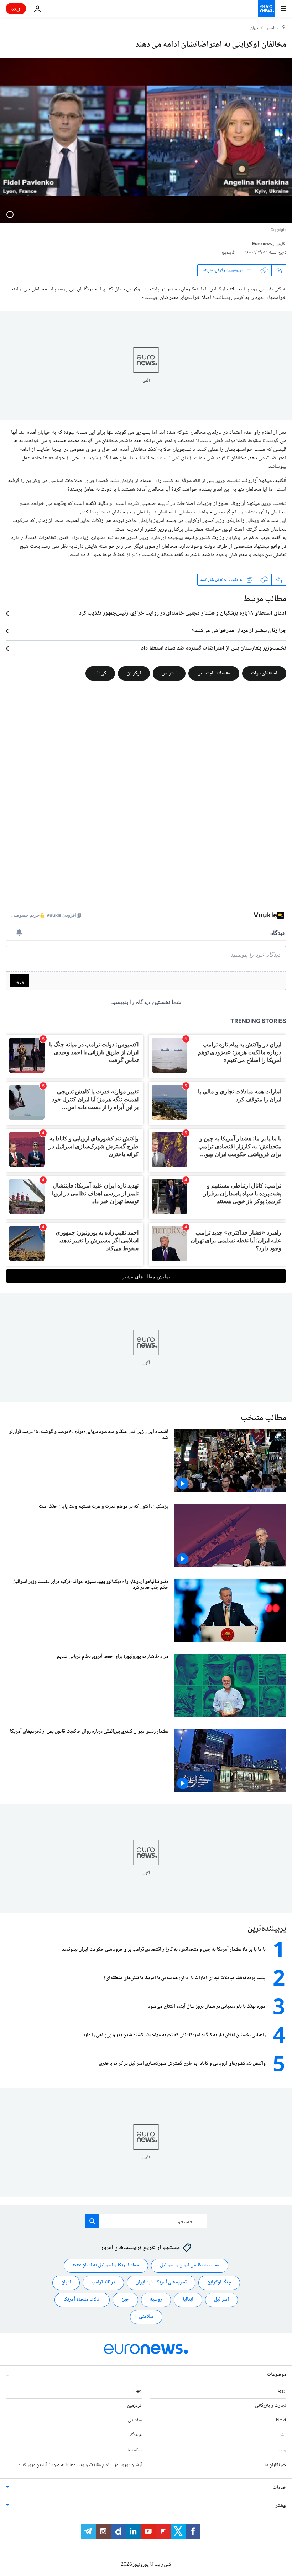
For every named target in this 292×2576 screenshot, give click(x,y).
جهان (254, 29)
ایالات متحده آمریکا (82, 2300)
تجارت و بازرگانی (271, 2405)
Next (281, 2420)
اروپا (282, 2390)
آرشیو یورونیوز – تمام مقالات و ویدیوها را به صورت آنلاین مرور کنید (80, 2465)
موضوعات (277, 2374)
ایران (66, 2282)
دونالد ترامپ (103, 2282)
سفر (283, 2435)
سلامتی (146, 2317)
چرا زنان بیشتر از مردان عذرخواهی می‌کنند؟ (239, 631)
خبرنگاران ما (275, 2465)
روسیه (156, 2300)
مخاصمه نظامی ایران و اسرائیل (190, 2265)
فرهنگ (136, 2435)
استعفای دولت (264, 673)
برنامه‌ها (135, 2450)
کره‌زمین (134, 2405)
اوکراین (134, 673)
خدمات (280, 2487)
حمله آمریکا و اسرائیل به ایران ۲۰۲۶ (106, 2265)
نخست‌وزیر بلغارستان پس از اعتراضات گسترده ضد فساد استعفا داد (214, 648)
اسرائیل (221, 2300)
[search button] (92, 2221)
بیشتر (281, 2505)
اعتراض (169, 673)
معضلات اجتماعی (214, 673)
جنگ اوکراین (219, 2282)
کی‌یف (100, 673)
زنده (16, 8)
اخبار (270, 29)
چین (125, 2300)
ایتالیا (188, 2300)
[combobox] (146, 2221)
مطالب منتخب (264, 1418)
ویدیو (281, 2450)
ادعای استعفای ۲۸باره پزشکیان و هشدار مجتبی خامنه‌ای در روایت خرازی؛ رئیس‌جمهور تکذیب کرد (183, 614)
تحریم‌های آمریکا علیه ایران (161, 2282)
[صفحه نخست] (284, 28)
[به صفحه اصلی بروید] (266, 9)
